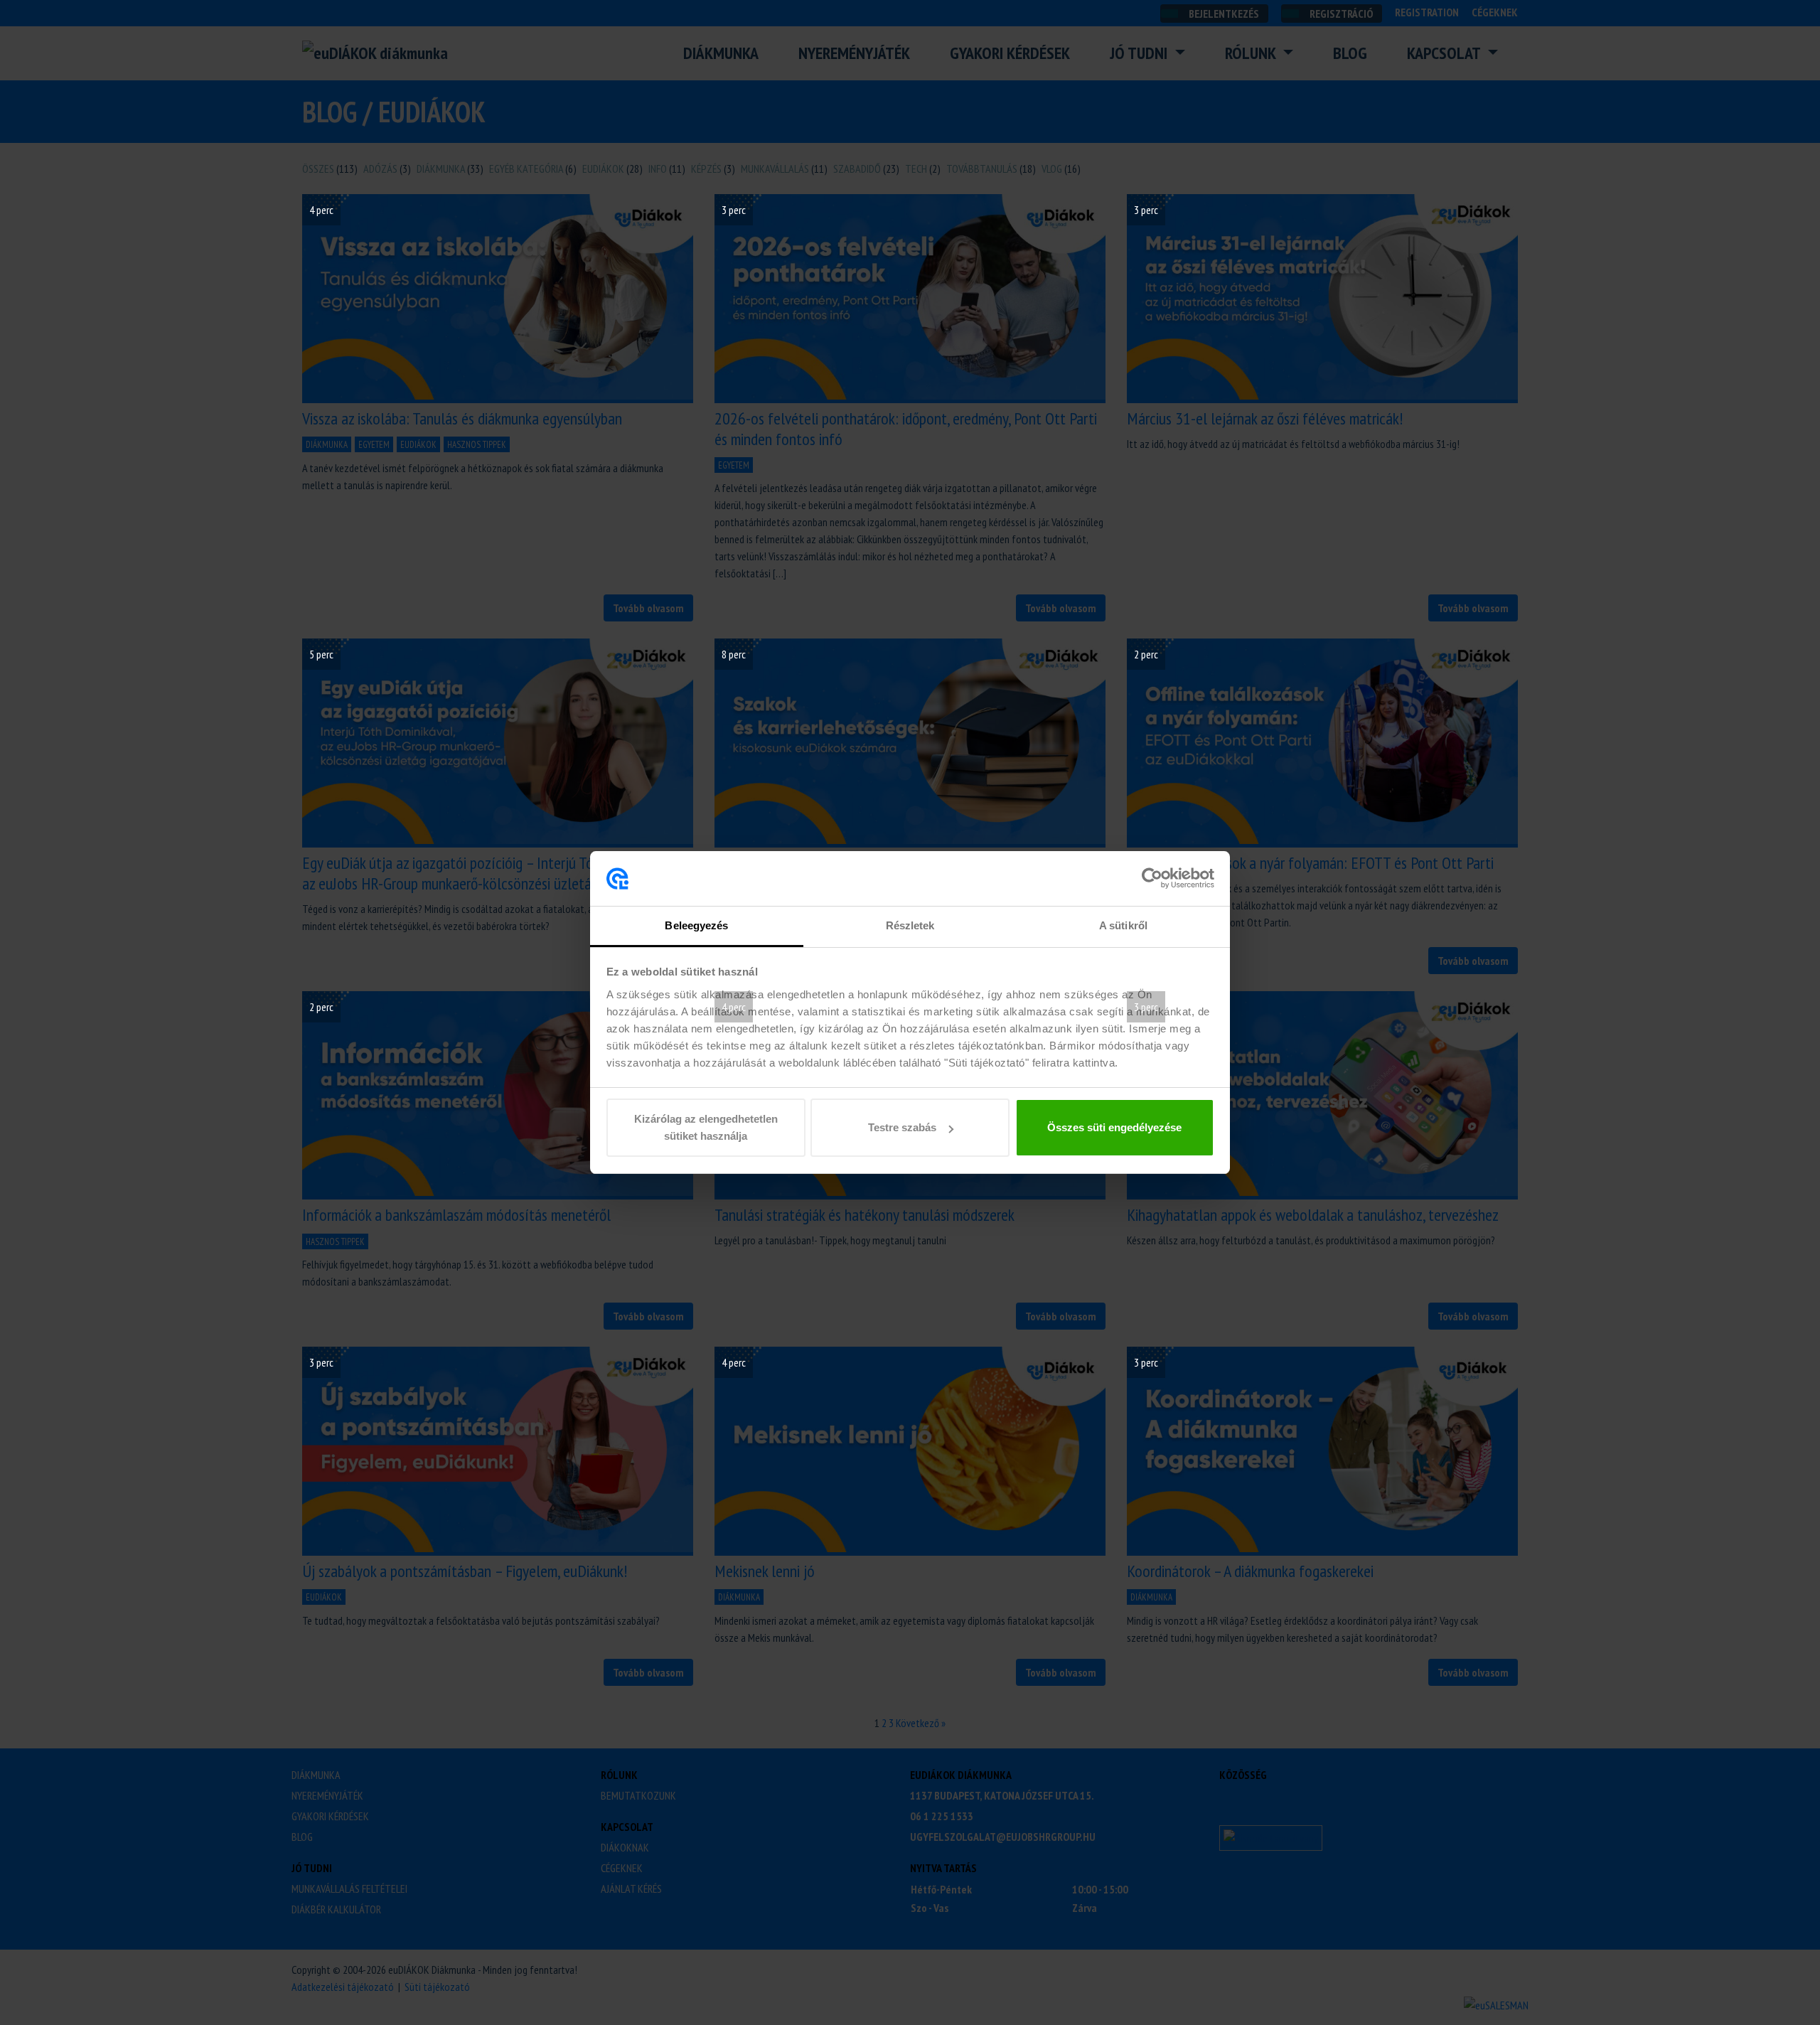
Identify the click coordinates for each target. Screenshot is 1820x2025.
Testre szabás (902, 1127)
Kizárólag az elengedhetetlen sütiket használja (706, 1127)
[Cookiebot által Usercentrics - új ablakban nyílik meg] (1152, 879)
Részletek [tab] (910, 925)
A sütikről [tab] (1123, 925)
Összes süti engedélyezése (1114, 1127)
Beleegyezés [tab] (696, 925)
